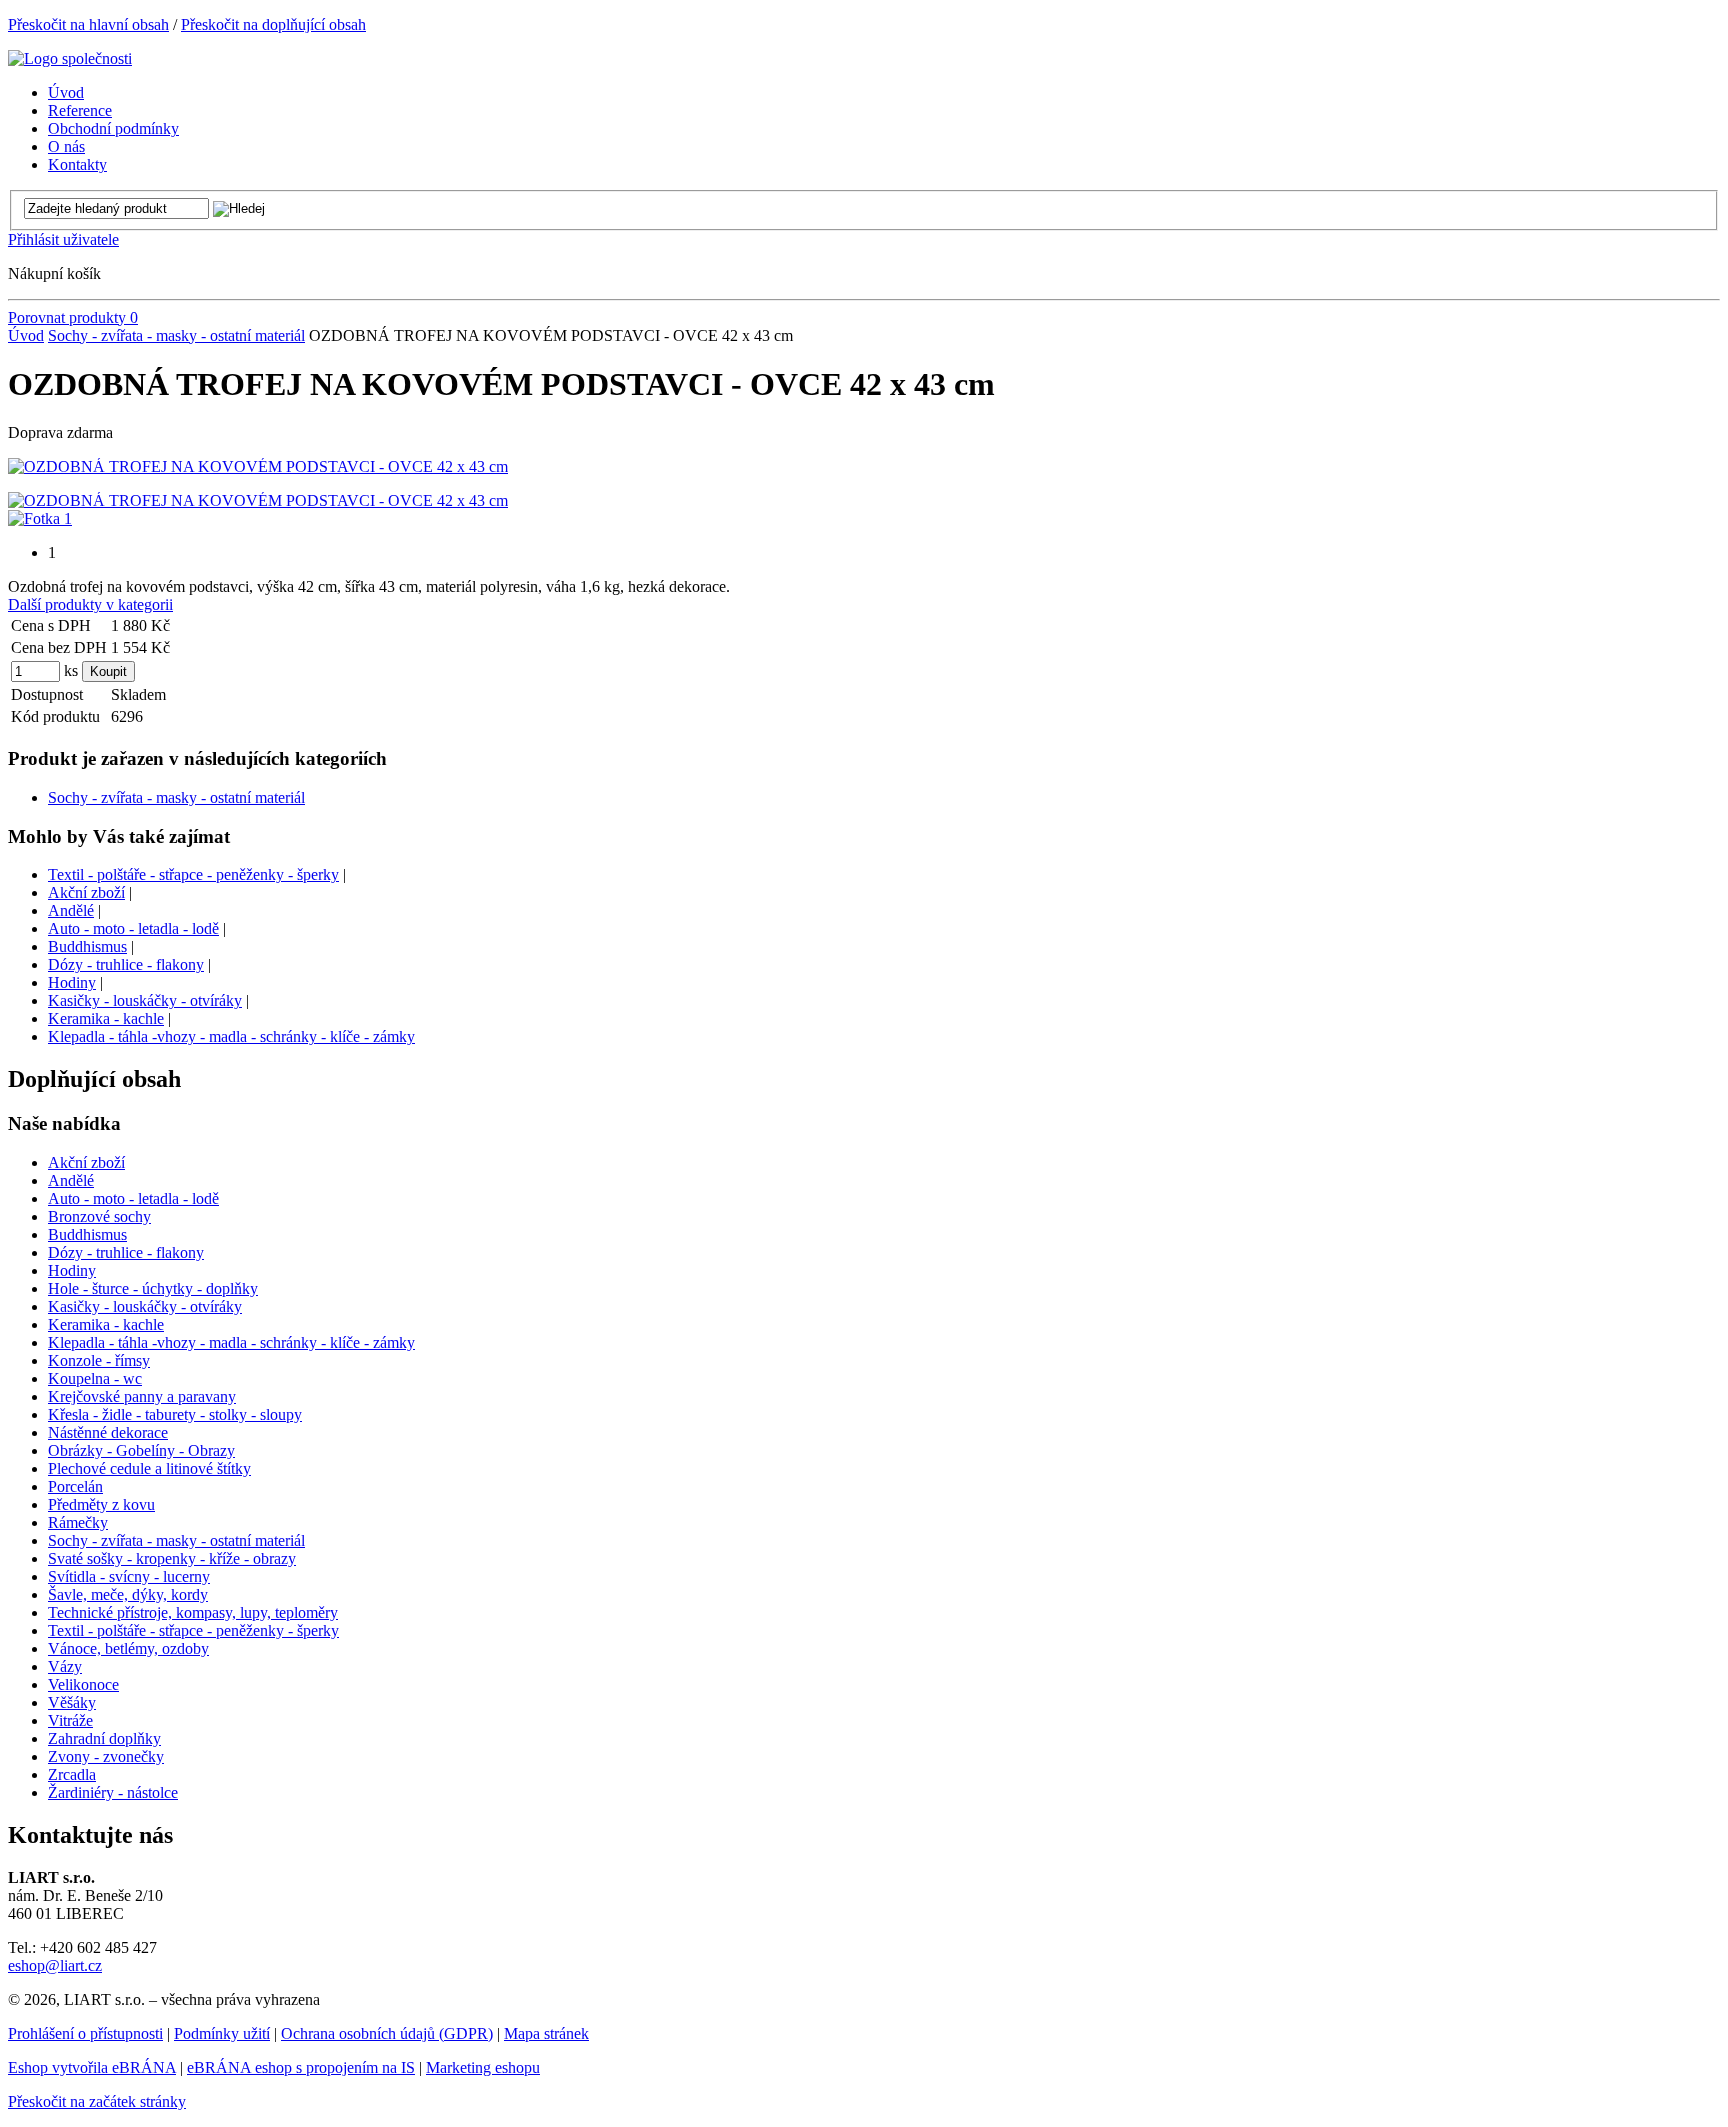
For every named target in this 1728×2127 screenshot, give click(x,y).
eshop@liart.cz (55, 1965)
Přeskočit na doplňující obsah (273, 24)
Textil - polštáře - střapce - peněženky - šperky (193, 874)
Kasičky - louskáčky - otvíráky (145, 1000)
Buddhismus (87, 946)
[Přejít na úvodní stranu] (70, 58)
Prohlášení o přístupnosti (85, 2033)
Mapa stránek (546, 2033)
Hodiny (72, 982)
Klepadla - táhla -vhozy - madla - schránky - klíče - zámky (231, 1036)
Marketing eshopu (483, 2067)
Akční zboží (86, 892)
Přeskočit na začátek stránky (97, 2101)
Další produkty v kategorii (90, 604)
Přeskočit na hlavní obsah (88, 24)
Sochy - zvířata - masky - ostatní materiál (176, 335)
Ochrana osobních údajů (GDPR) (387, 2033)
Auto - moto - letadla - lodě (133, 928)
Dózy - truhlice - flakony (126, 964)
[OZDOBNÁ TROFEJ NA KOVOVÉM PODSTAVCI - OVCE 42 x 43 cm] (258, 466)
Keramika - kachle (106, 1018)
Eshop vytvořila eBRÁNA (92, 2067)
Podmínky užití (222, 2033)
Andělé (71, 910)
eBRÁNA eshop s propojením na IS (301, 2067)
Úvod (26, 335)
